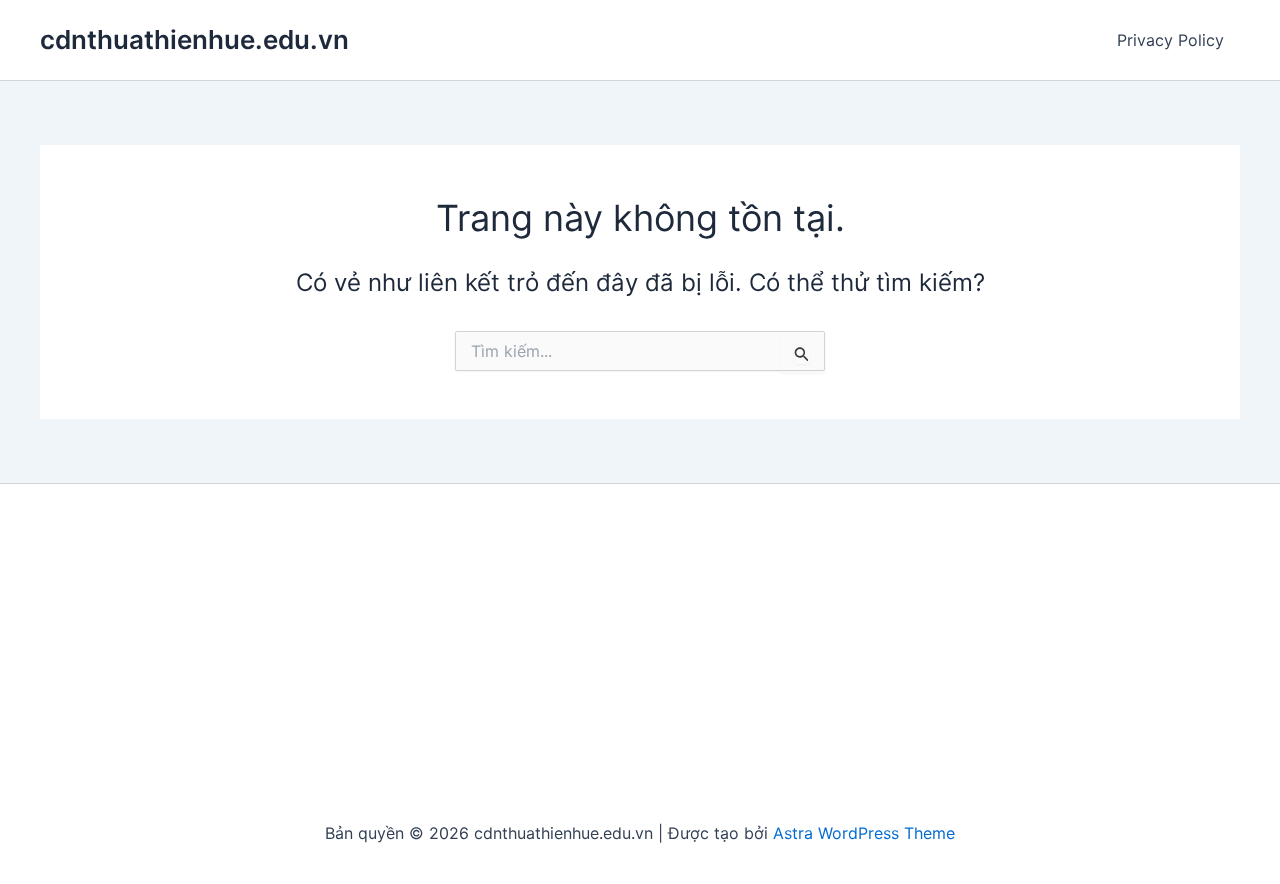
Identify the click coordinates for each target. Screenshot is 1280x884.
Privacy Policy (1170, 40)
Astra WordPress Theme (864, 833)
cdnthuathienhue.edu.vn (194, 39)
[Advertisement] (640, 654)
